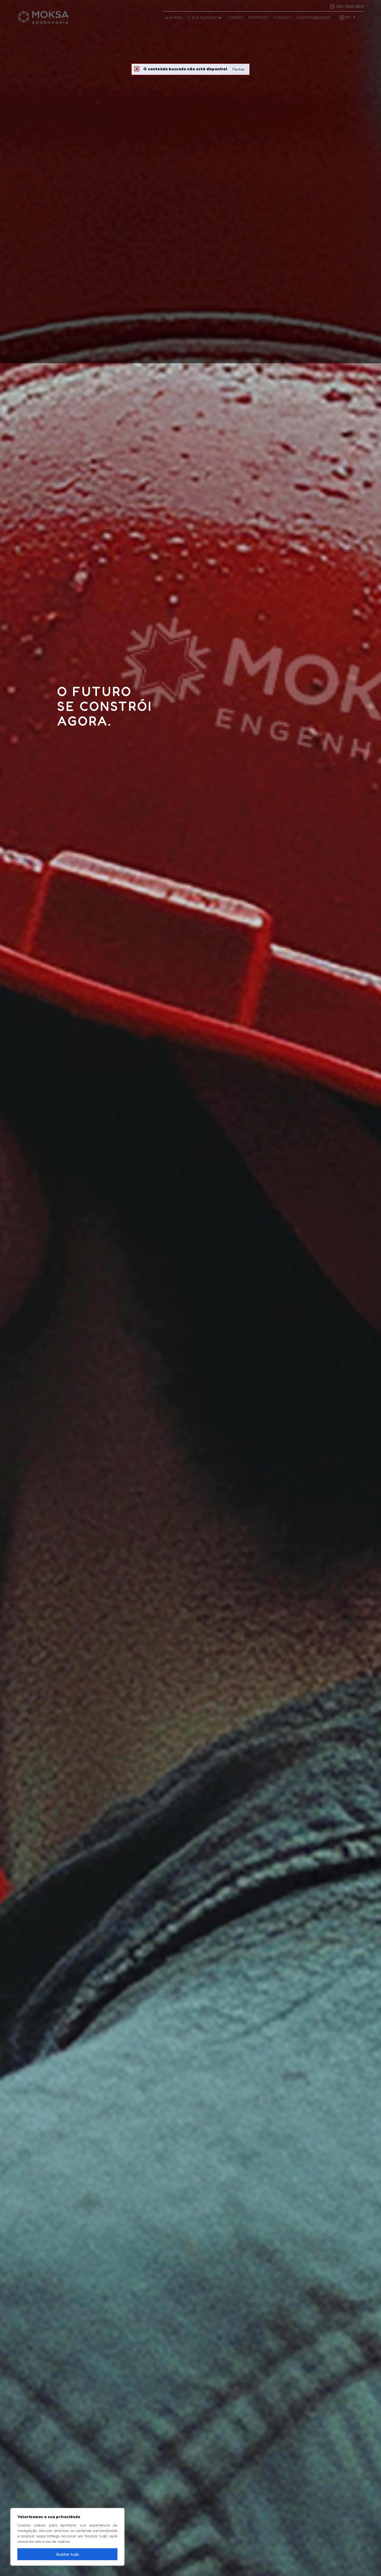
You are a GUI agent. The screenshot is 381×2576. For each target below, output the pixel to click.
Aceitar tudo (68, 2554)
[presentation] (6, 1287)
